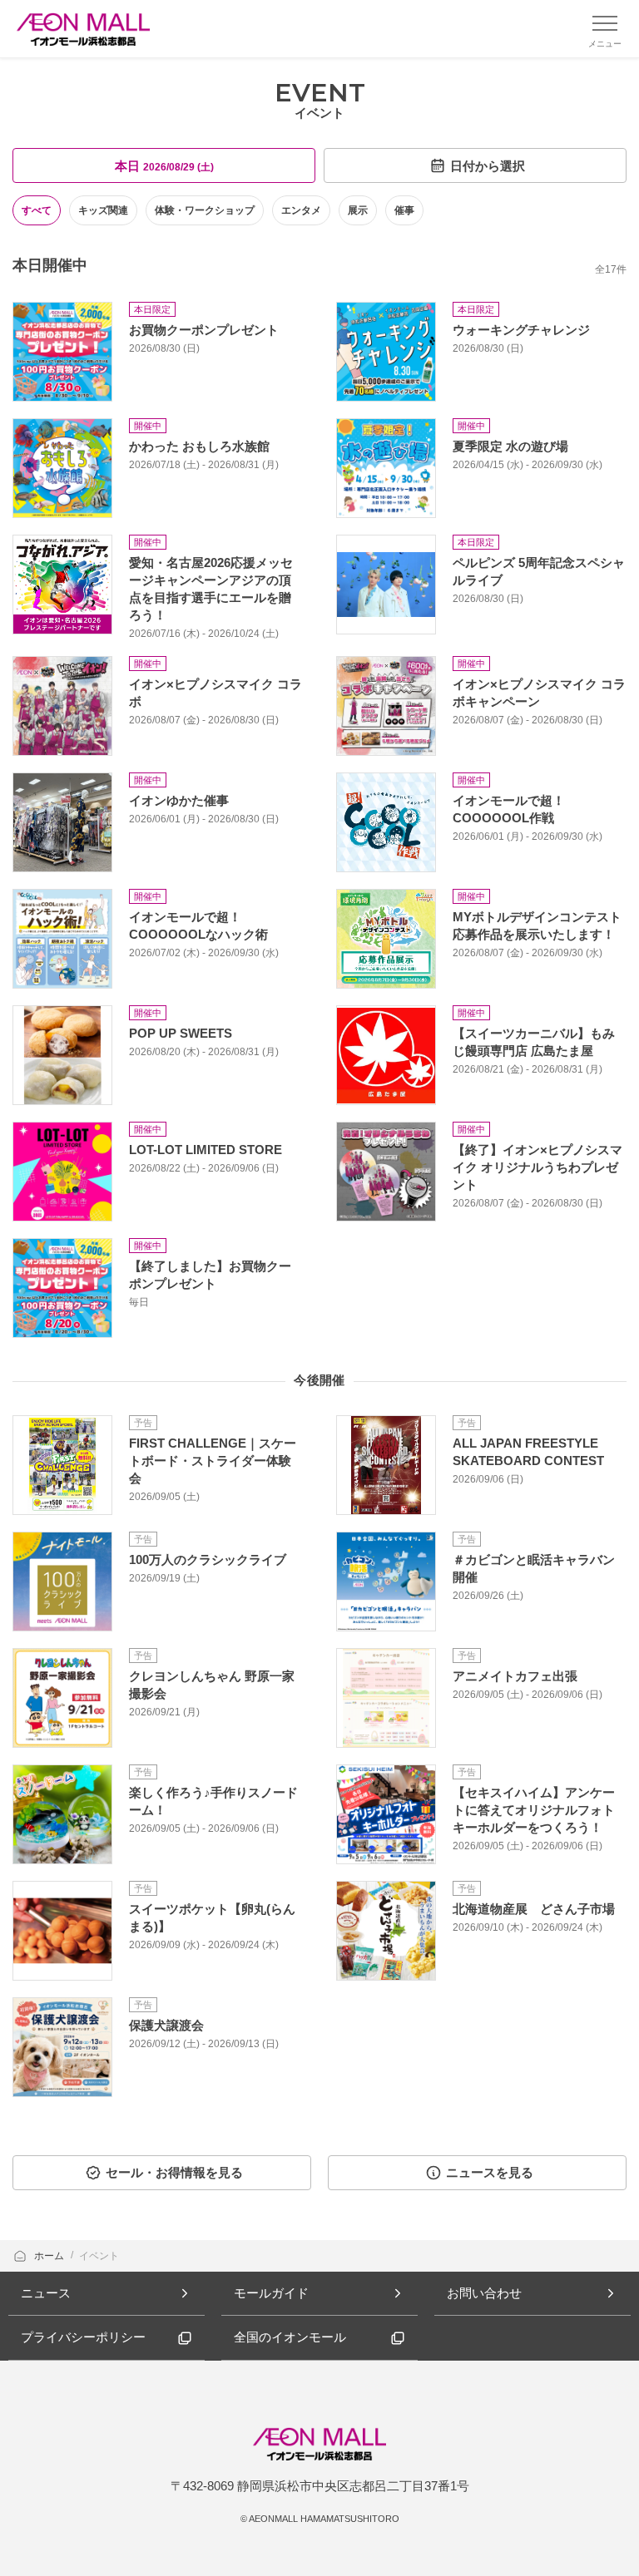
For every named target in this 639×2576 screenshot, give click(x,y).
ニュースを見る (490, 2172)
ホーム (50, 2256)
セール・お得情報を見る (174, 2172)
